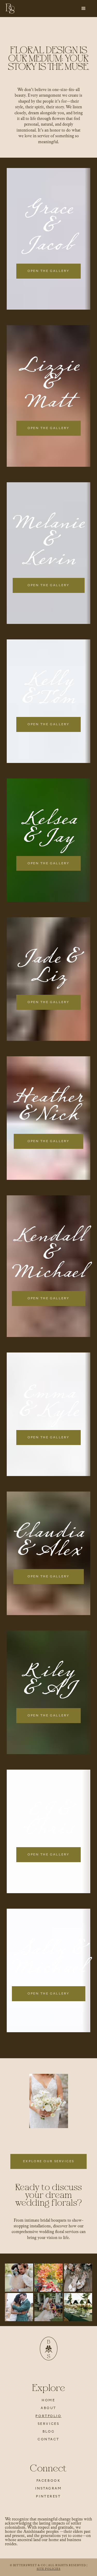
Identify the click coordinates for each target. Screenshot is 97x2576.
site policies (49, 2569)
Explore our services (48, 2161)
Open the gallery (48, 271)
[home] (10, 9)
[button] (84, 9)
